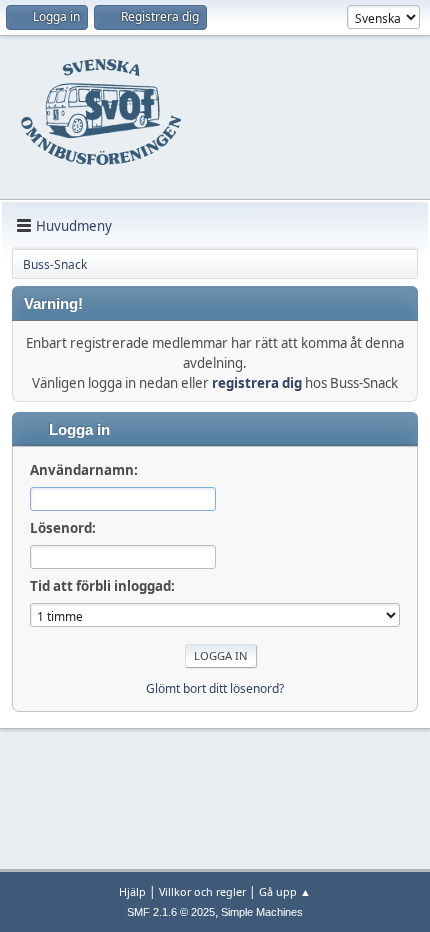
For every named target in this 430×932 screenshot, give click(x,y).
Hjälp (132, 891)
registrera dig (257, 383)
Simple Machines (262, 912)
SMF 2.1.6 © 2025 (171, 912)
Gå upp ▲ (285, 891)
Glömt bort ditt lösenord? (215, 688)
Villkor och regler (202, 891)
